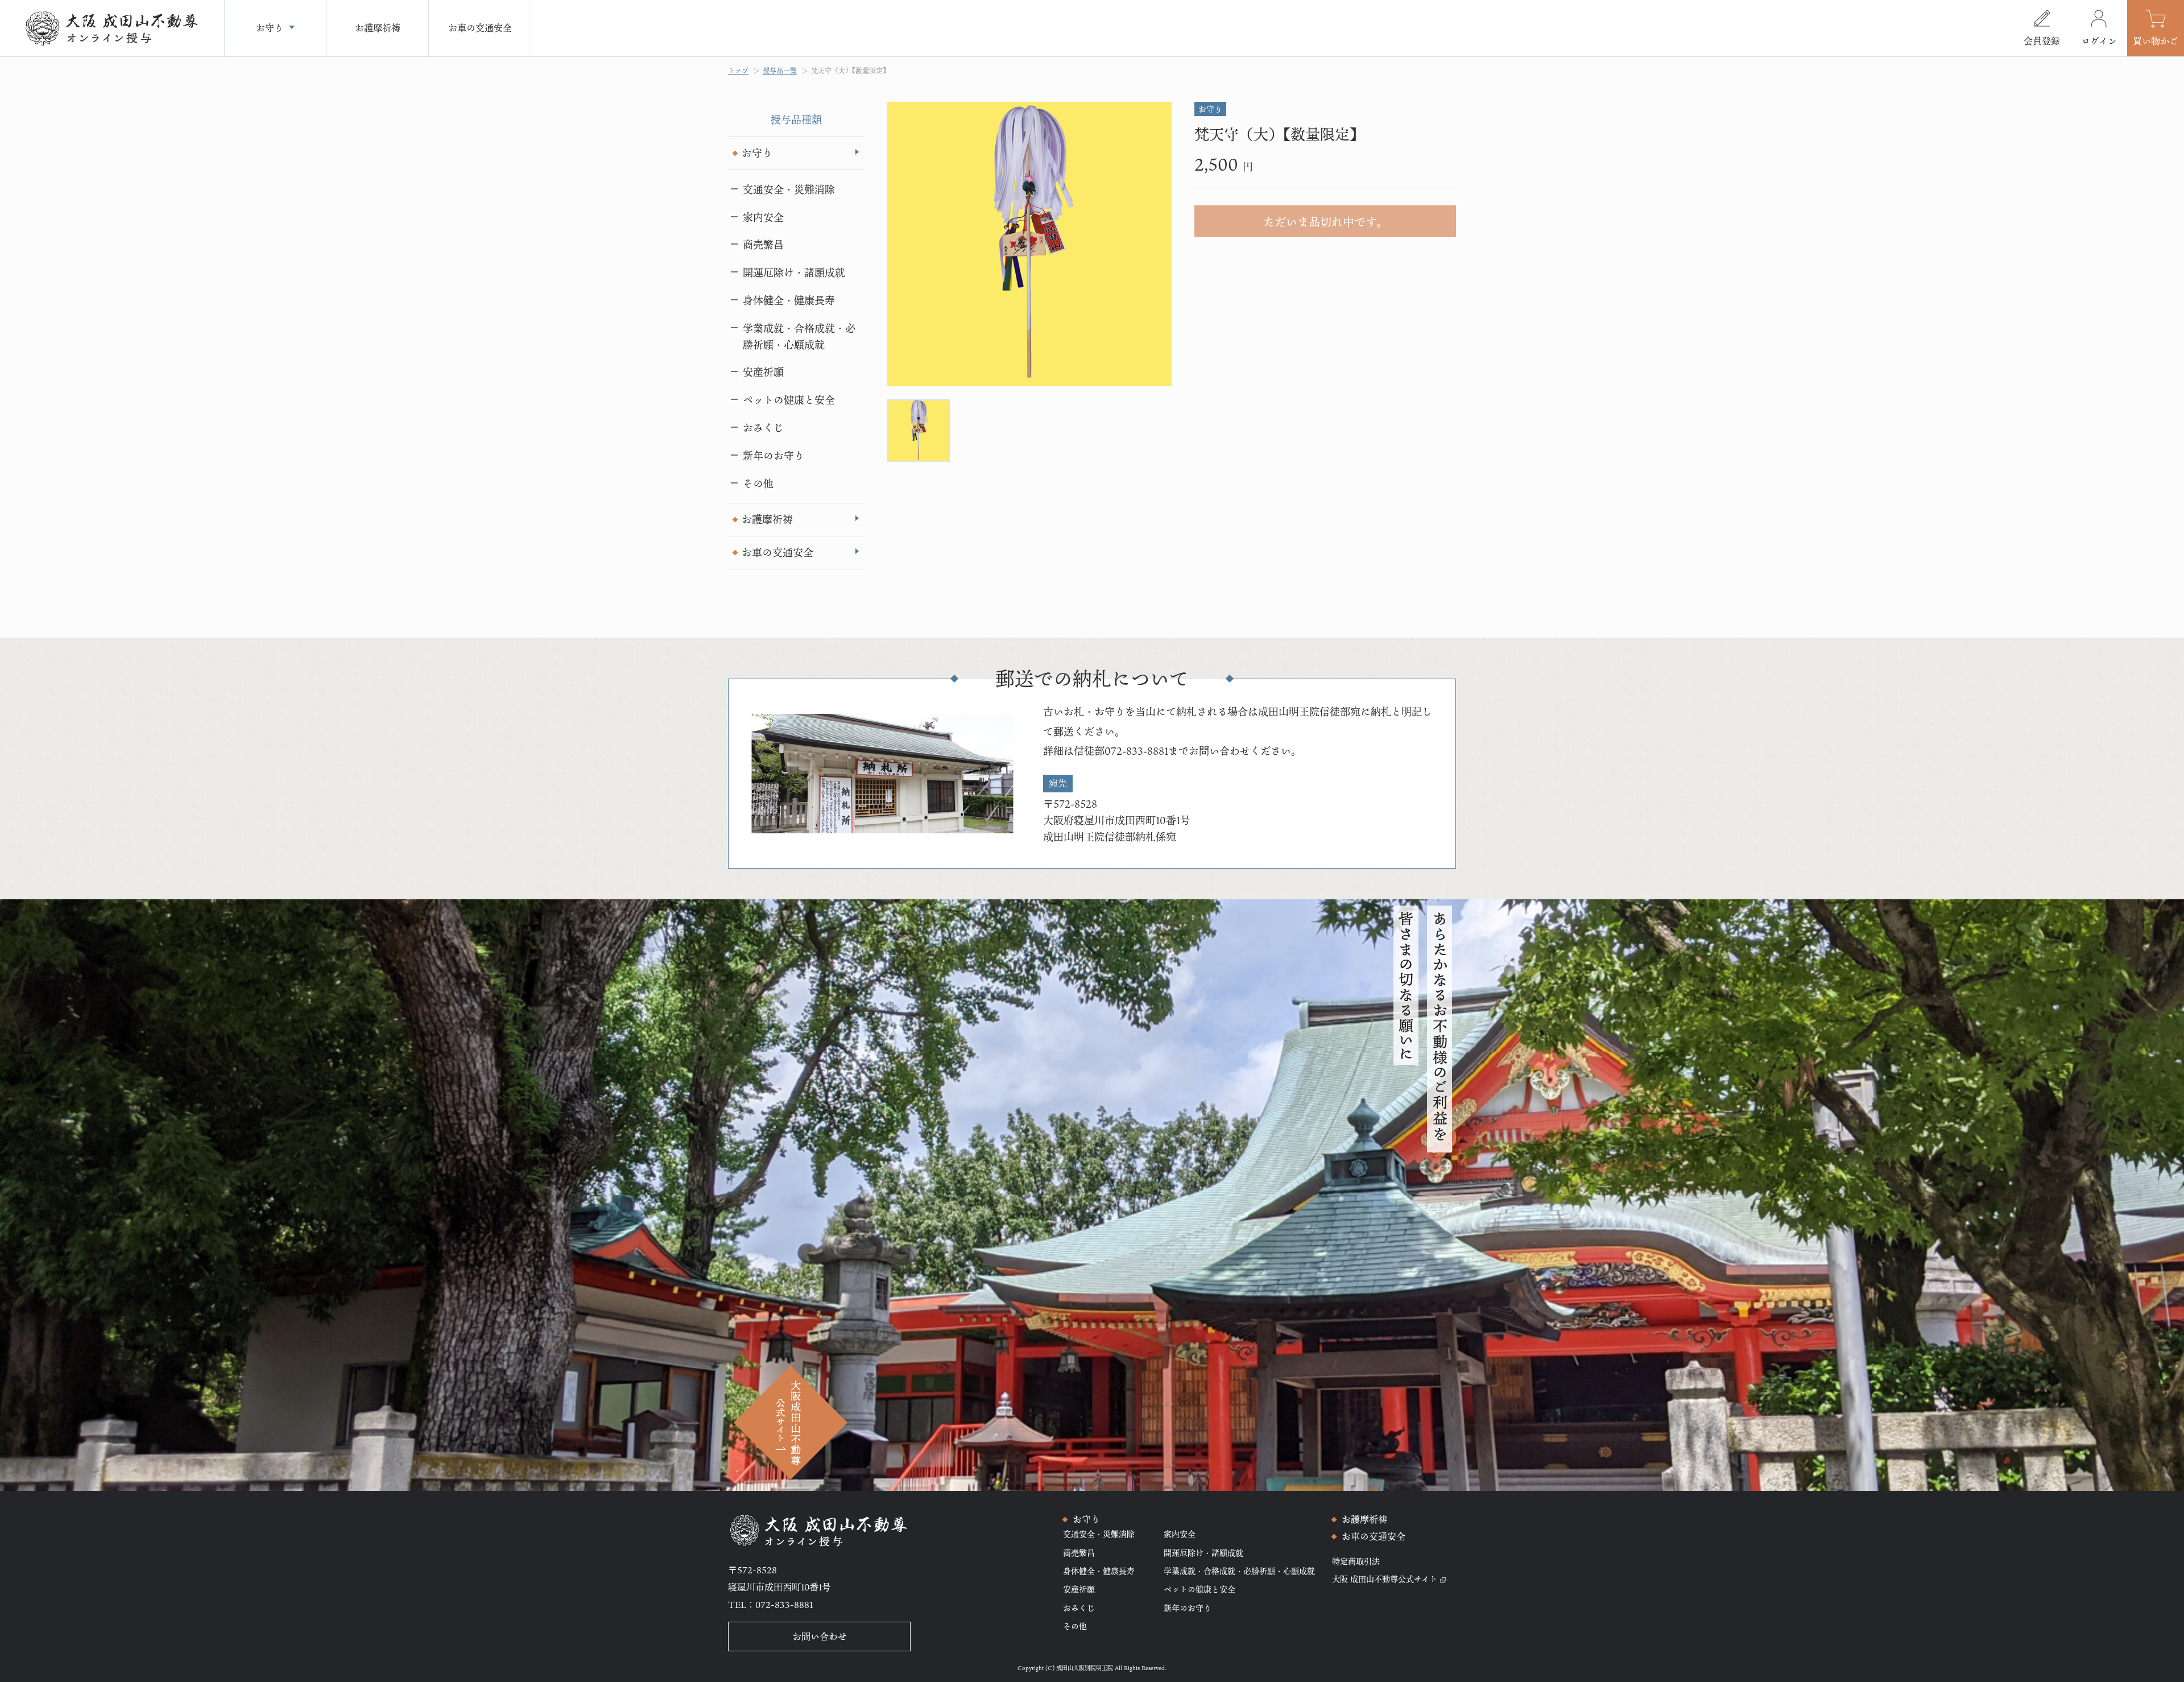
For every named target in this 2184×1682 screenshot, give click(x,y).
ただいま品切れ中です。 (1325, 222)
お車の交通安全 (777, 552)
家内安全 (763, 217)
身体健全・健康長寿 (789, 300)
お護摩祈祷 (767, 519)
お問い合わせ (820, 1636)
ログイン (2099, 41)
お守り (757, 153)
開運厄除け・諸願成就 (794, 272)
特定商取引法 (1356, 1561)
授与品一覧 (780, 71)
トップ (738, 71)
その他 (758, 483)
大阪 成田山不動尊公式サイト (1385, 1579)
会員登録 (2042, 41)
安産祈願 (763, 372)
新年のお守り (773, 456)
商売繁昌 (763, 245)
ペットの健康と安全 (789, 400)
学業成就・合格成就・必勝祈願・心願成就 (799, 336)
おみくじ (763, 428)
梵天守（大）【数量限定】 (850, 71)
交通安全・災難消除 (789, 189)
